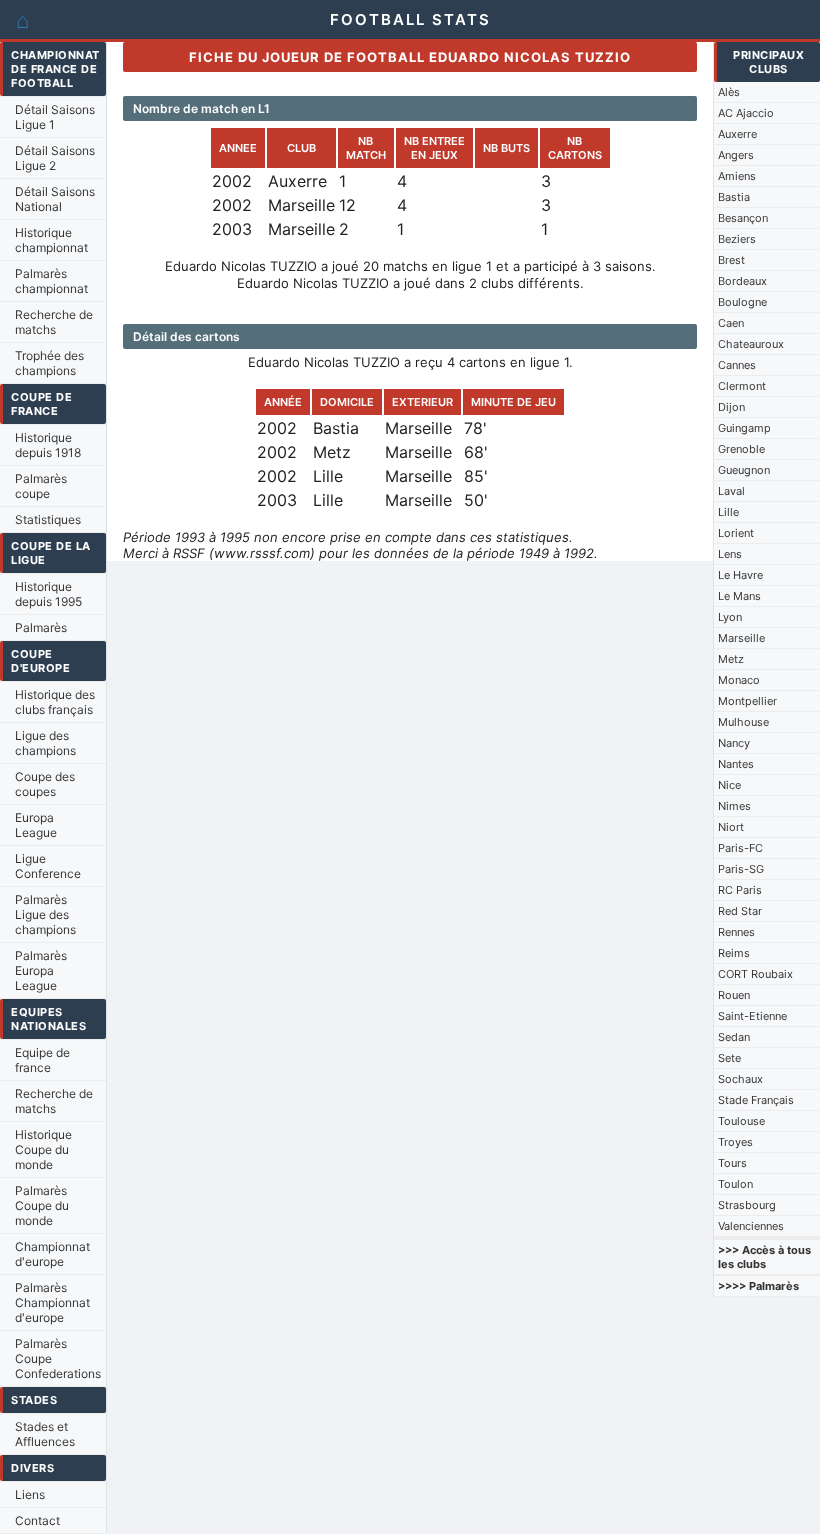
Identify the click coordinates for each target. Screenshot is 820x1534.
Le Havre (740, 575)
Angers (736, 155)
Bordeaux (742, 281)
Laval (731, 491)
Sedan (734, 1037)
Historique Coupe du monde (43, 1149)
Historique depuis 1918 (48, 445)
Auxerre (737, 134)
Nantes (736, 764)
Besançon (743, 218)
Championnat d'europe (52, 1254)
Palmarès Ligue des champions (45, 914)
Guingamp (744, 428)
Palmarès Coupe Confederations (58, 1358)
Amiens (737, 176)
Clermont (742, 386)
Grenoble (741, 449)
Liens (30, 1494)
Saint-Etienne (752, 1016)
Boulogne (742, 302)
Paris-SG (741, 869)
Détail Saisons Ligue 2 (55, 158)
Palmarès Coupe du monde (42, 1205)
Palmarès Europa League (41, 970)
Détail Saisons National (55, 199)
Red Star (740, 911)
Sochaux (740, 1079)
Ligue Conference (48, 866)
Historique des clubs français (55, 702)
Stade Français (756, 1100)
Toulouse (741, 1121)
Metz (731, 659)
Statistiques (48, 519)
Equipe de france (42, 1060)
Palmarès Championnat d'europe (52, 1302)
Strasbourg (747, 1205)
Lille (728, 512)
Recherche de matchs (54, 322)
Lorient (736, 533)
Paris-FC (740, 848)
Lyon (730, 617)
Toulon (735, 1184)
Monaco (739, 680)
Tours (732, 1163)
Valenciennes (751, 1226)
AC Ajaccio (746, 113)
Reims (734, 953)
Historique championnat (51, 240)
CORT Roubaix (755, 974)
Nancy (734, 743)
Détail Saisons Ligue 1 (55, 117)
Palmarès (41, 627)
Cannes (737, 365)
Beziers (737, 239)
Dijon (731, 407)
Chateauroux (751, 344)
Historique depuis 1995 (48, 594)
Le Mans (739, 596)
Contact (37, 1520)
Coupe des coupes (45, 784)
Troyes (735, 1142)
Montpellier (747, 701)
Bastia (734, 197)
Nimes (734, 806)
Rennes (736, 932)
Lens (730, 554)
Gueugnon (744, 470)
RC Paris (740, 890)
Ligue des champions (45, 743)
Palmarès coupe (41, 486)
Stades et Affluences (45, 1434)
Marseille (741, 638)
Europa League (36, 825)
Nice (729, 785)
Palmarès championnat (51, 281)
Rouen (734, 995)
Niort (731, 827)
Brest (731, 260)
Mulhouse (743, 722)
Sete (729, 1058)
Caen (731, 323)
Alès (729, 92)
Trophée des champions (49, 363)
